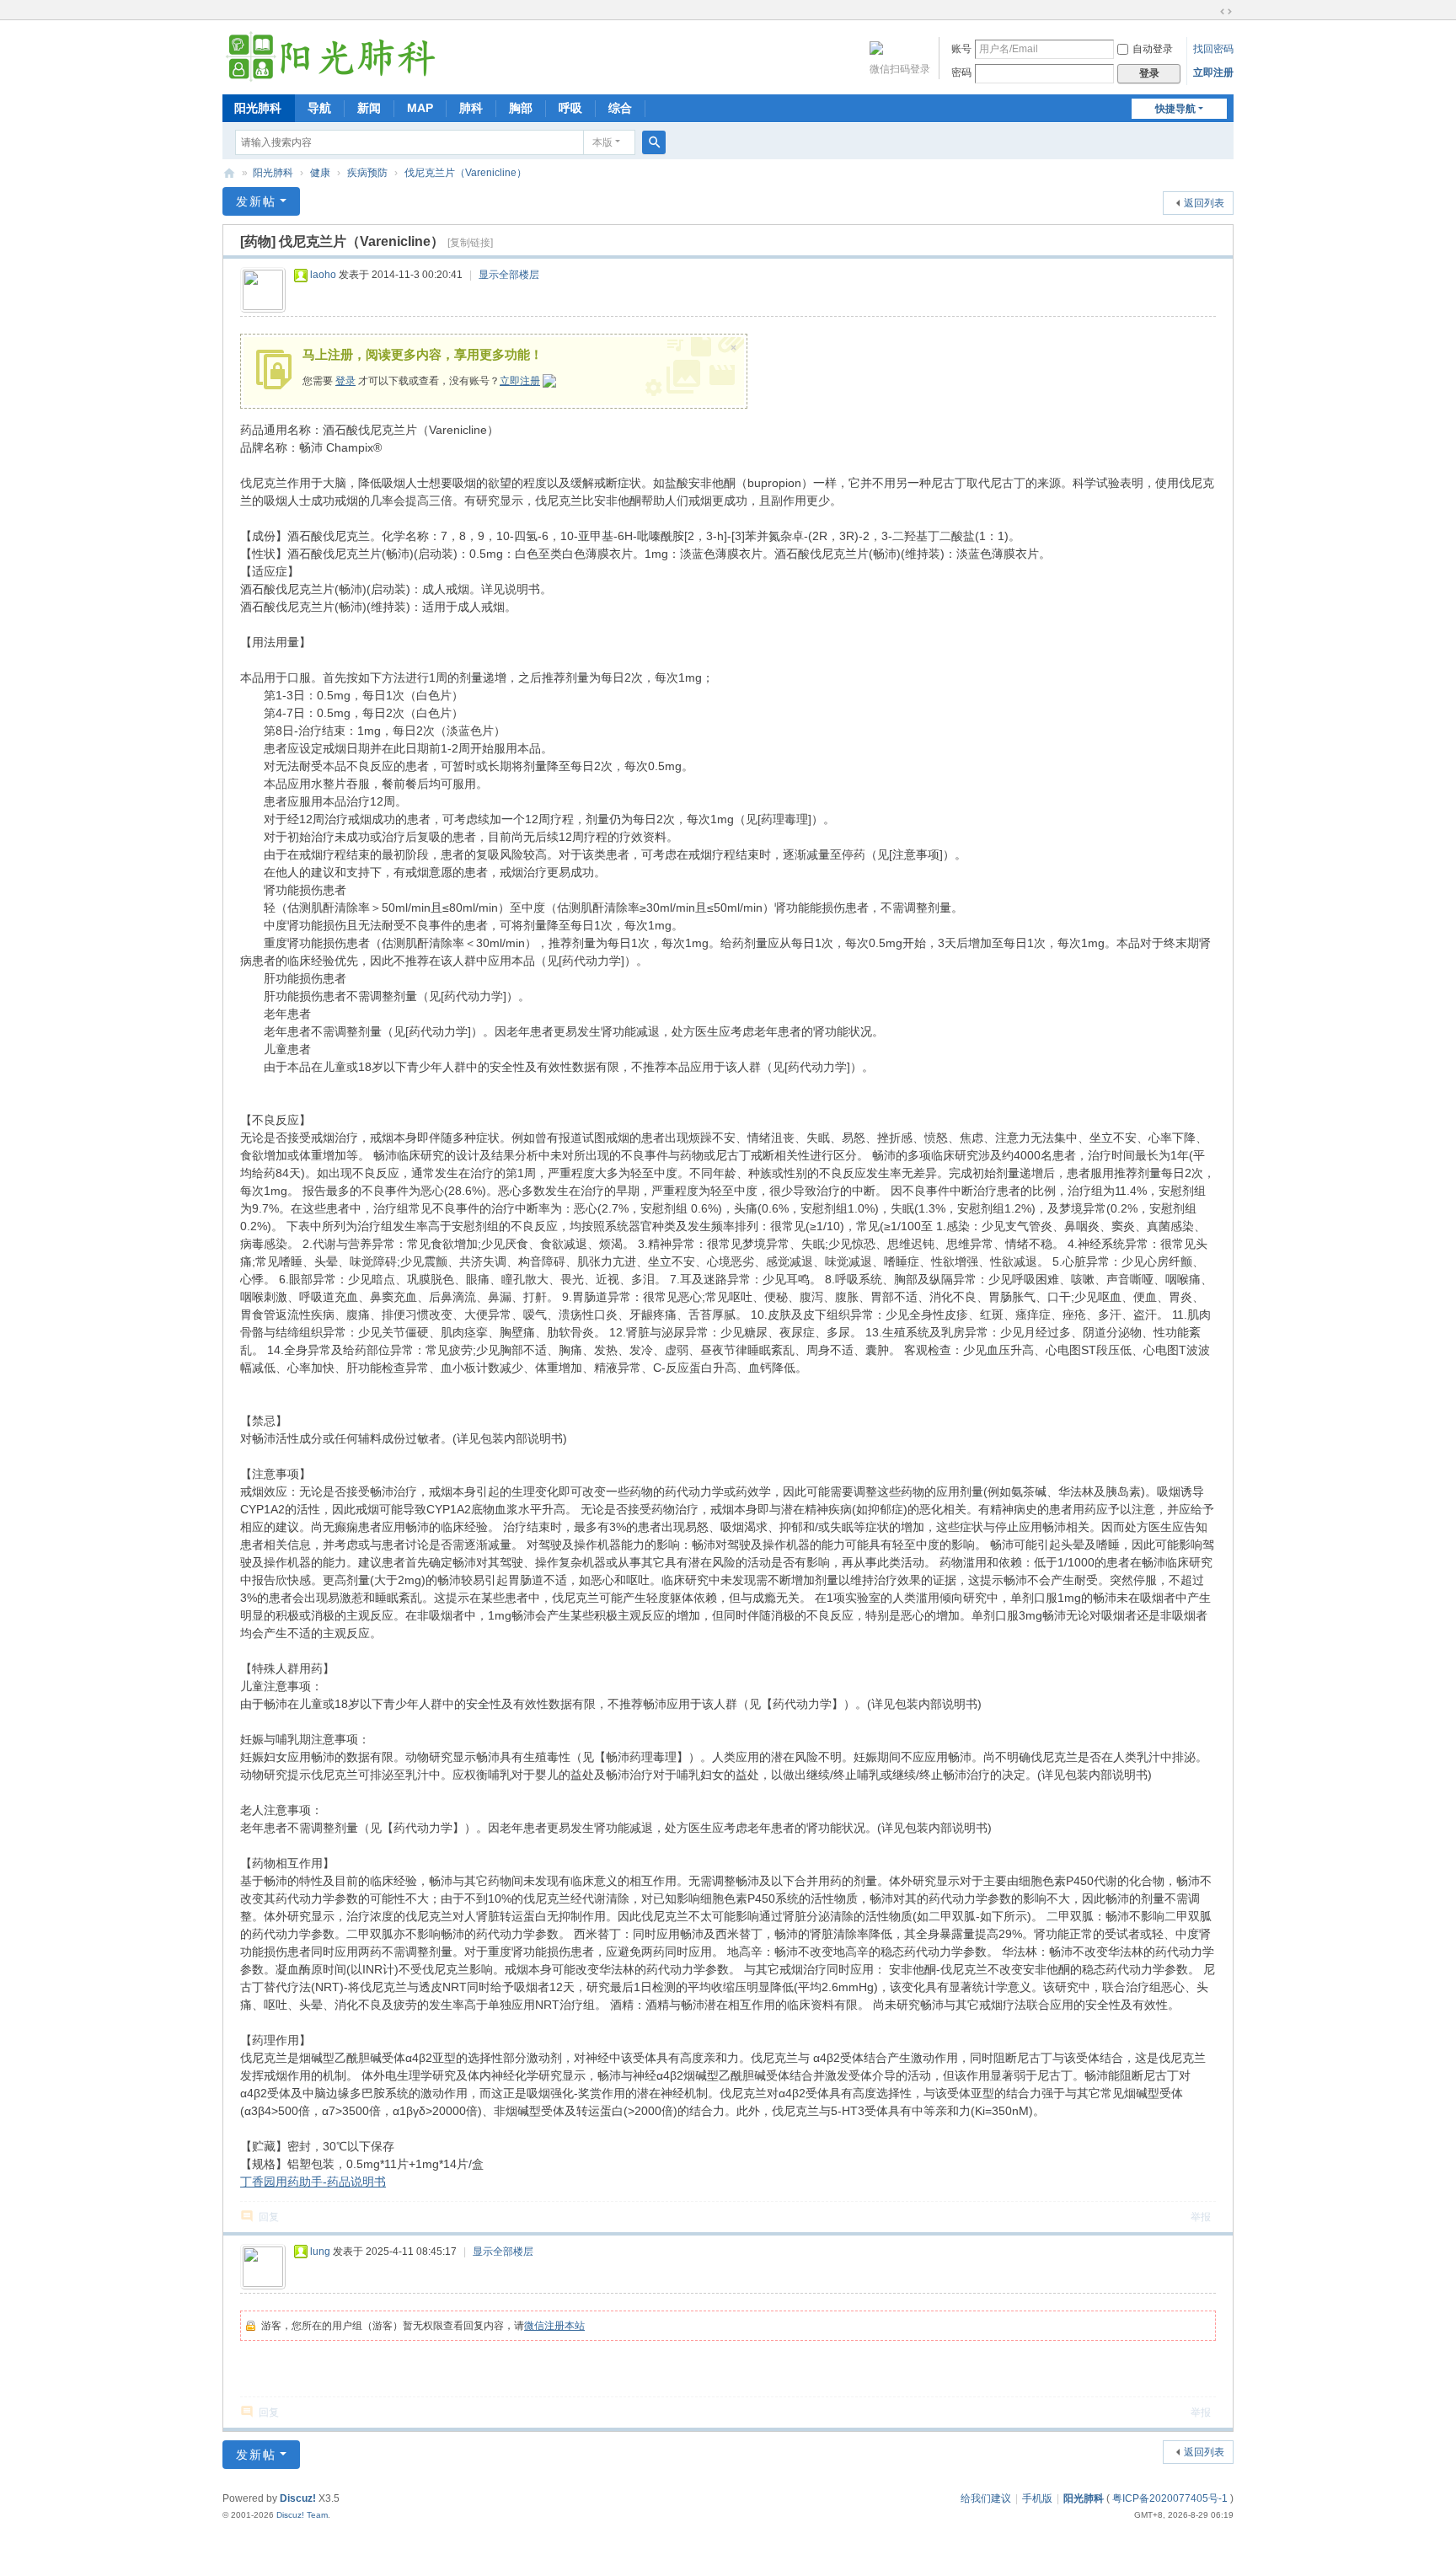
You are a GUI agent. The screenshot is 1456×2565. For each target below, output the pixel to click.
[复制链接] (470, 243)
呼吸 (570, 108)
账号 (961, 49)
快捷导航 (1175, 109)
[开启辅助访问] (1210, 12)
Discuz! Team (302, 2515)
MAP (420, 108)
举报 (1201, 2217)
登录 (345, 381)
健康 (320, 173)
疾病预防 (367, 173)
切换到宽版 (1226, 12)
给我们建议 (986, 2498)
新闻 (369, 108)
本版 (602, 142)
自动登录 (1153, 49)
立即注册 (1213, 72)
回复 (269, 2217)
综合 (620, 108)
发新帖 (256, 201)
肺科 (471, 108)
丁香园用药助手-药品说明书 (313, 2182)
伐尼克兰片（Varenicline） (466, 173)
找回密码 (1213, 49)
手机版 (1037, 2498)
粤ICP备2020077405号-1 (1170, 2498)
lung (320, 2252)
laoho (323, 275)
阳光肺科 (258, 108)
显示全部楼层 (509, 275)
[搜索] (654, 142)
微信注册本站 (554, 2326)
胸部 (521, 108)
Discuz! (298, 2498)
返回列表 (1204, 203)
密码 (961, 72)
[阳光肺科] (330, 56)
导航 (319, 108)
